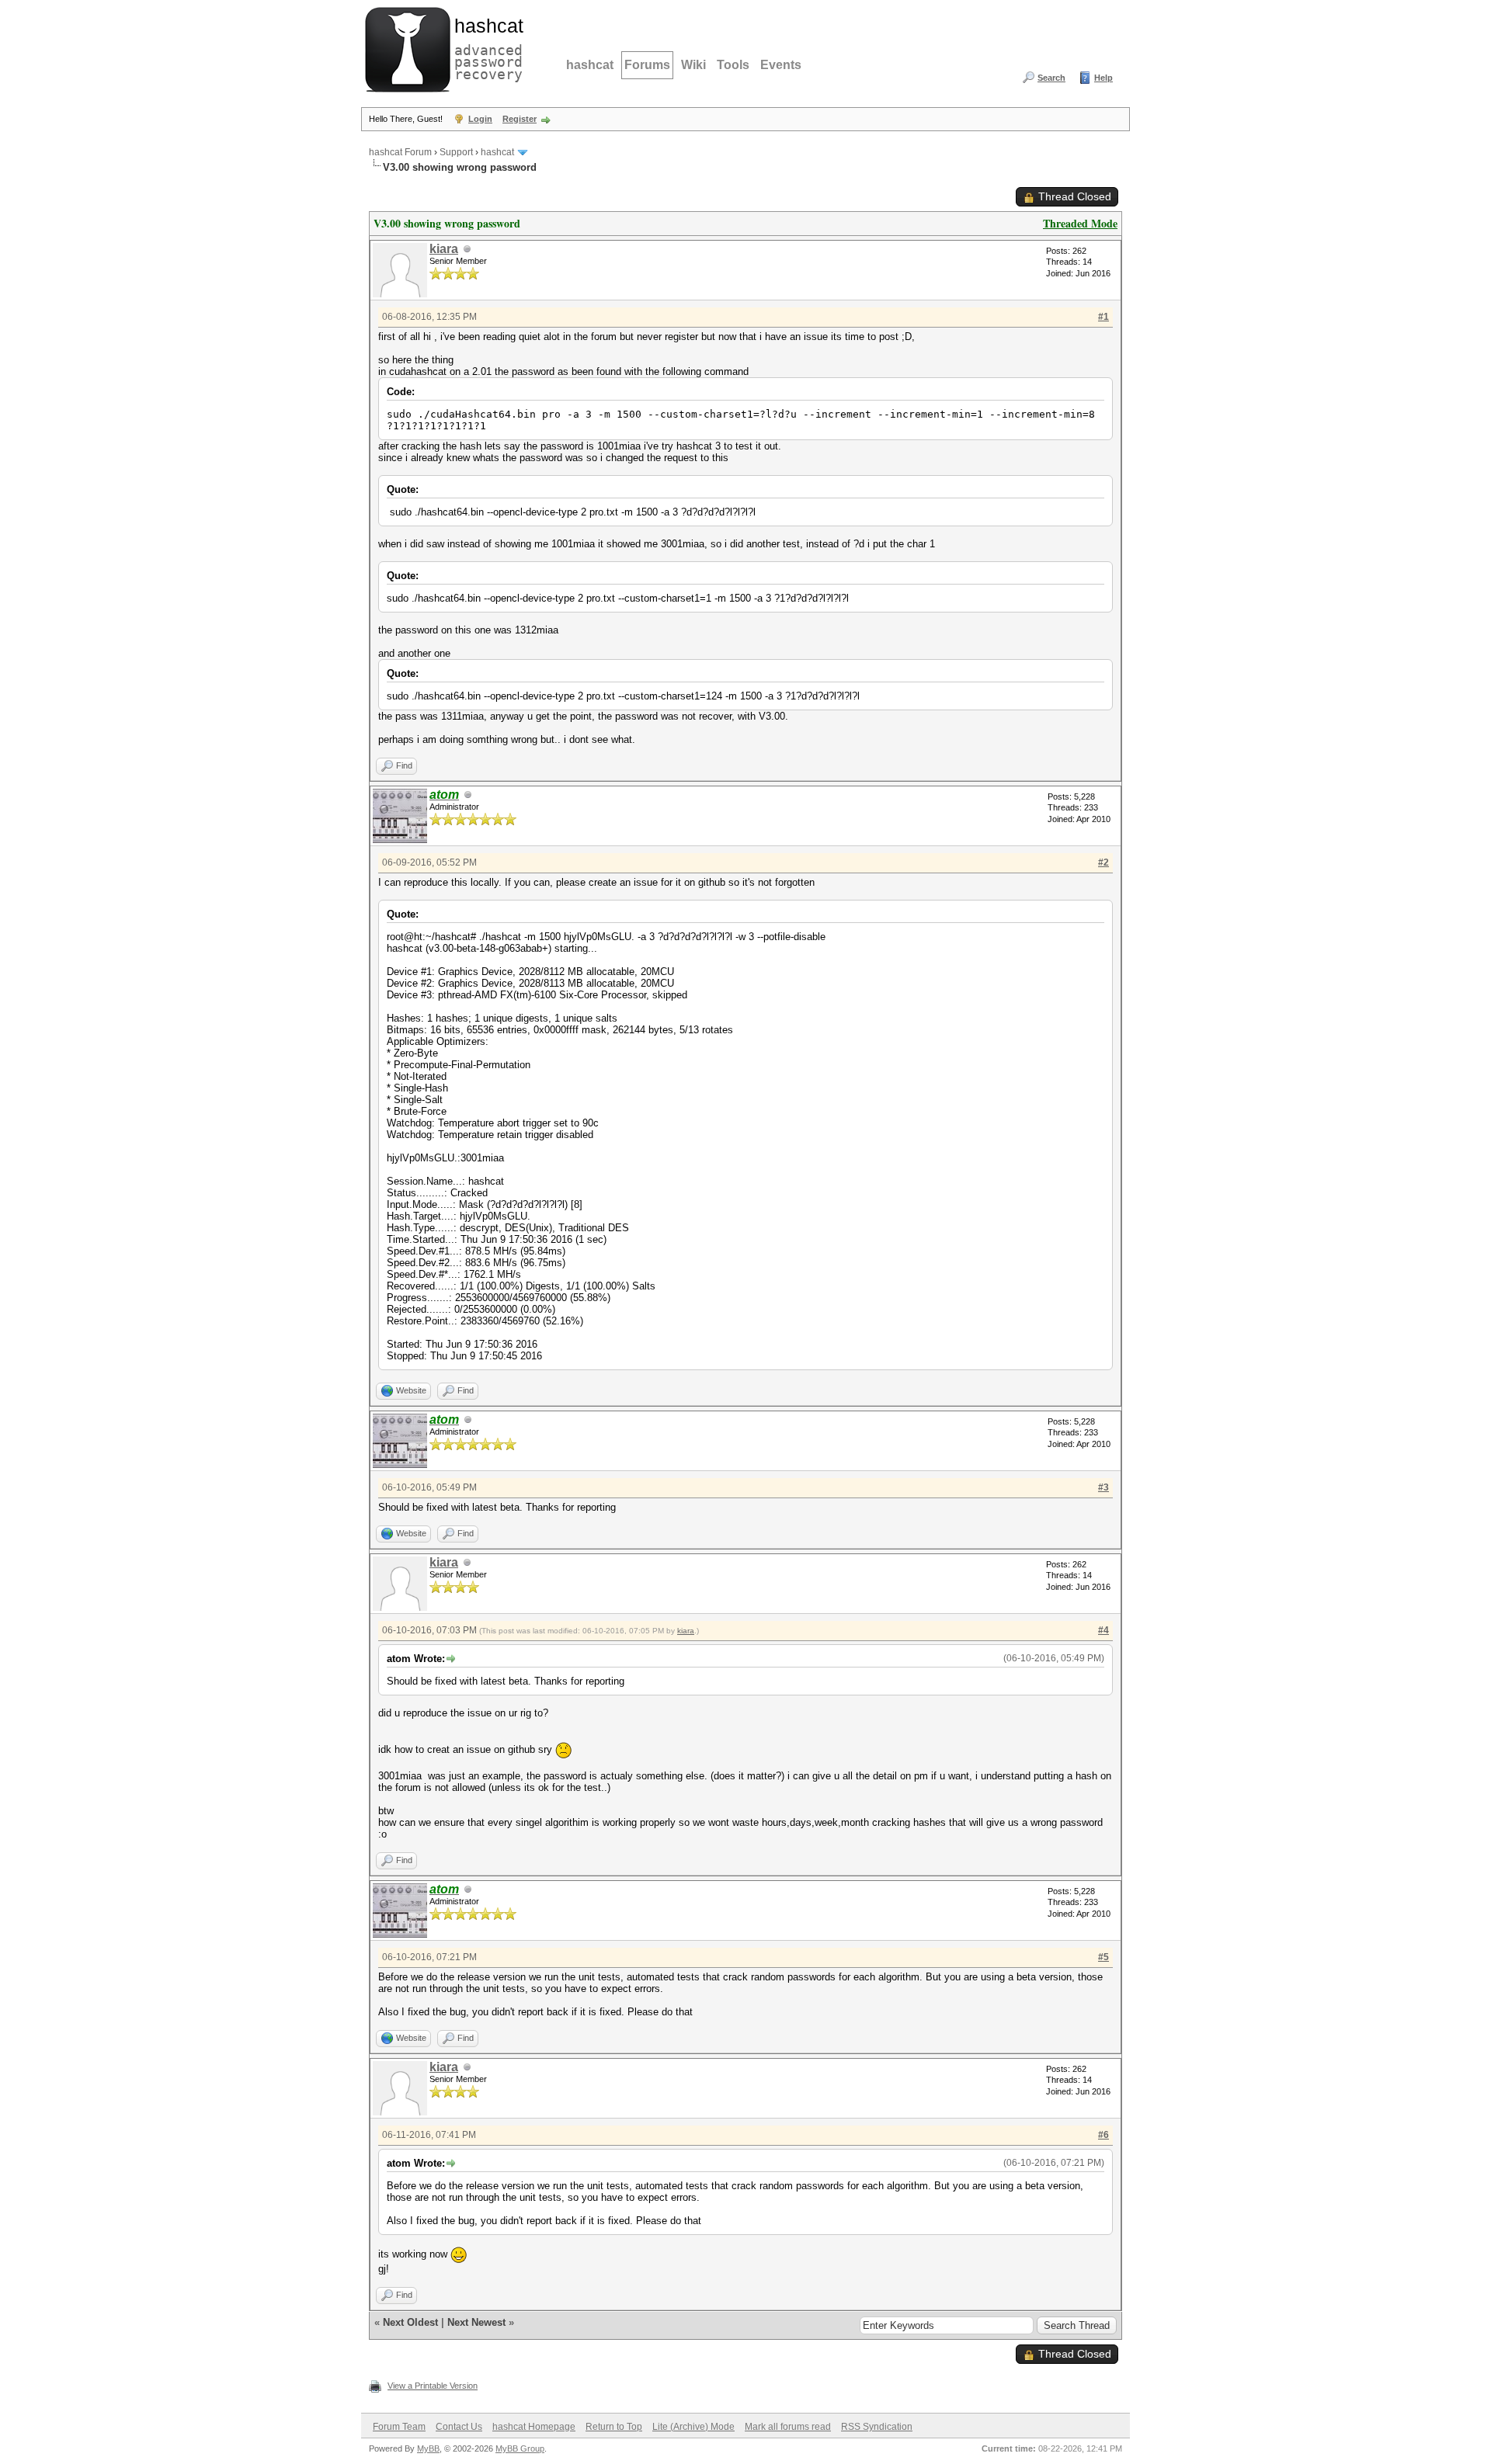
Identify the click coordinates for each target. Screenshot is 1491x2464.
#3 (1103, 1487)
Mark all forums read (788, 2427)
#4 (1103, 1630)
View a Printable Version (433, 2386)
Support (456, 152)
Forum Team (399, 2427)
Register (520, 119)
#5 (1103, 1957)
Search (1051, 78)
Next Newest (476, 2322)
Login (480, 119)
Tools (733, 65)
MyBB (428, 2448)
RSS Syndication (877, 2427)
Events (781, 65)
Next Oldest (410, 2322)
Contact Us (459, 2427)
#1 (1103, 317)
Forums (647, 65)
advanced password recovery (485, 47)
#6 (1103, 2135)
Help (1103, 78)
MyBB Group (520, 2448)
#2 (1103, 862)
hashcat (590, 65)
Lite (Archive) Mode (693, 2427)
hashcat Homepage (534, 2427)
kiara (444, 249)
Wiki (693, 65)
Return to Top (614, 2427)
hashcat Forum (400, 152)
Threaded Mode (1080, 223)
